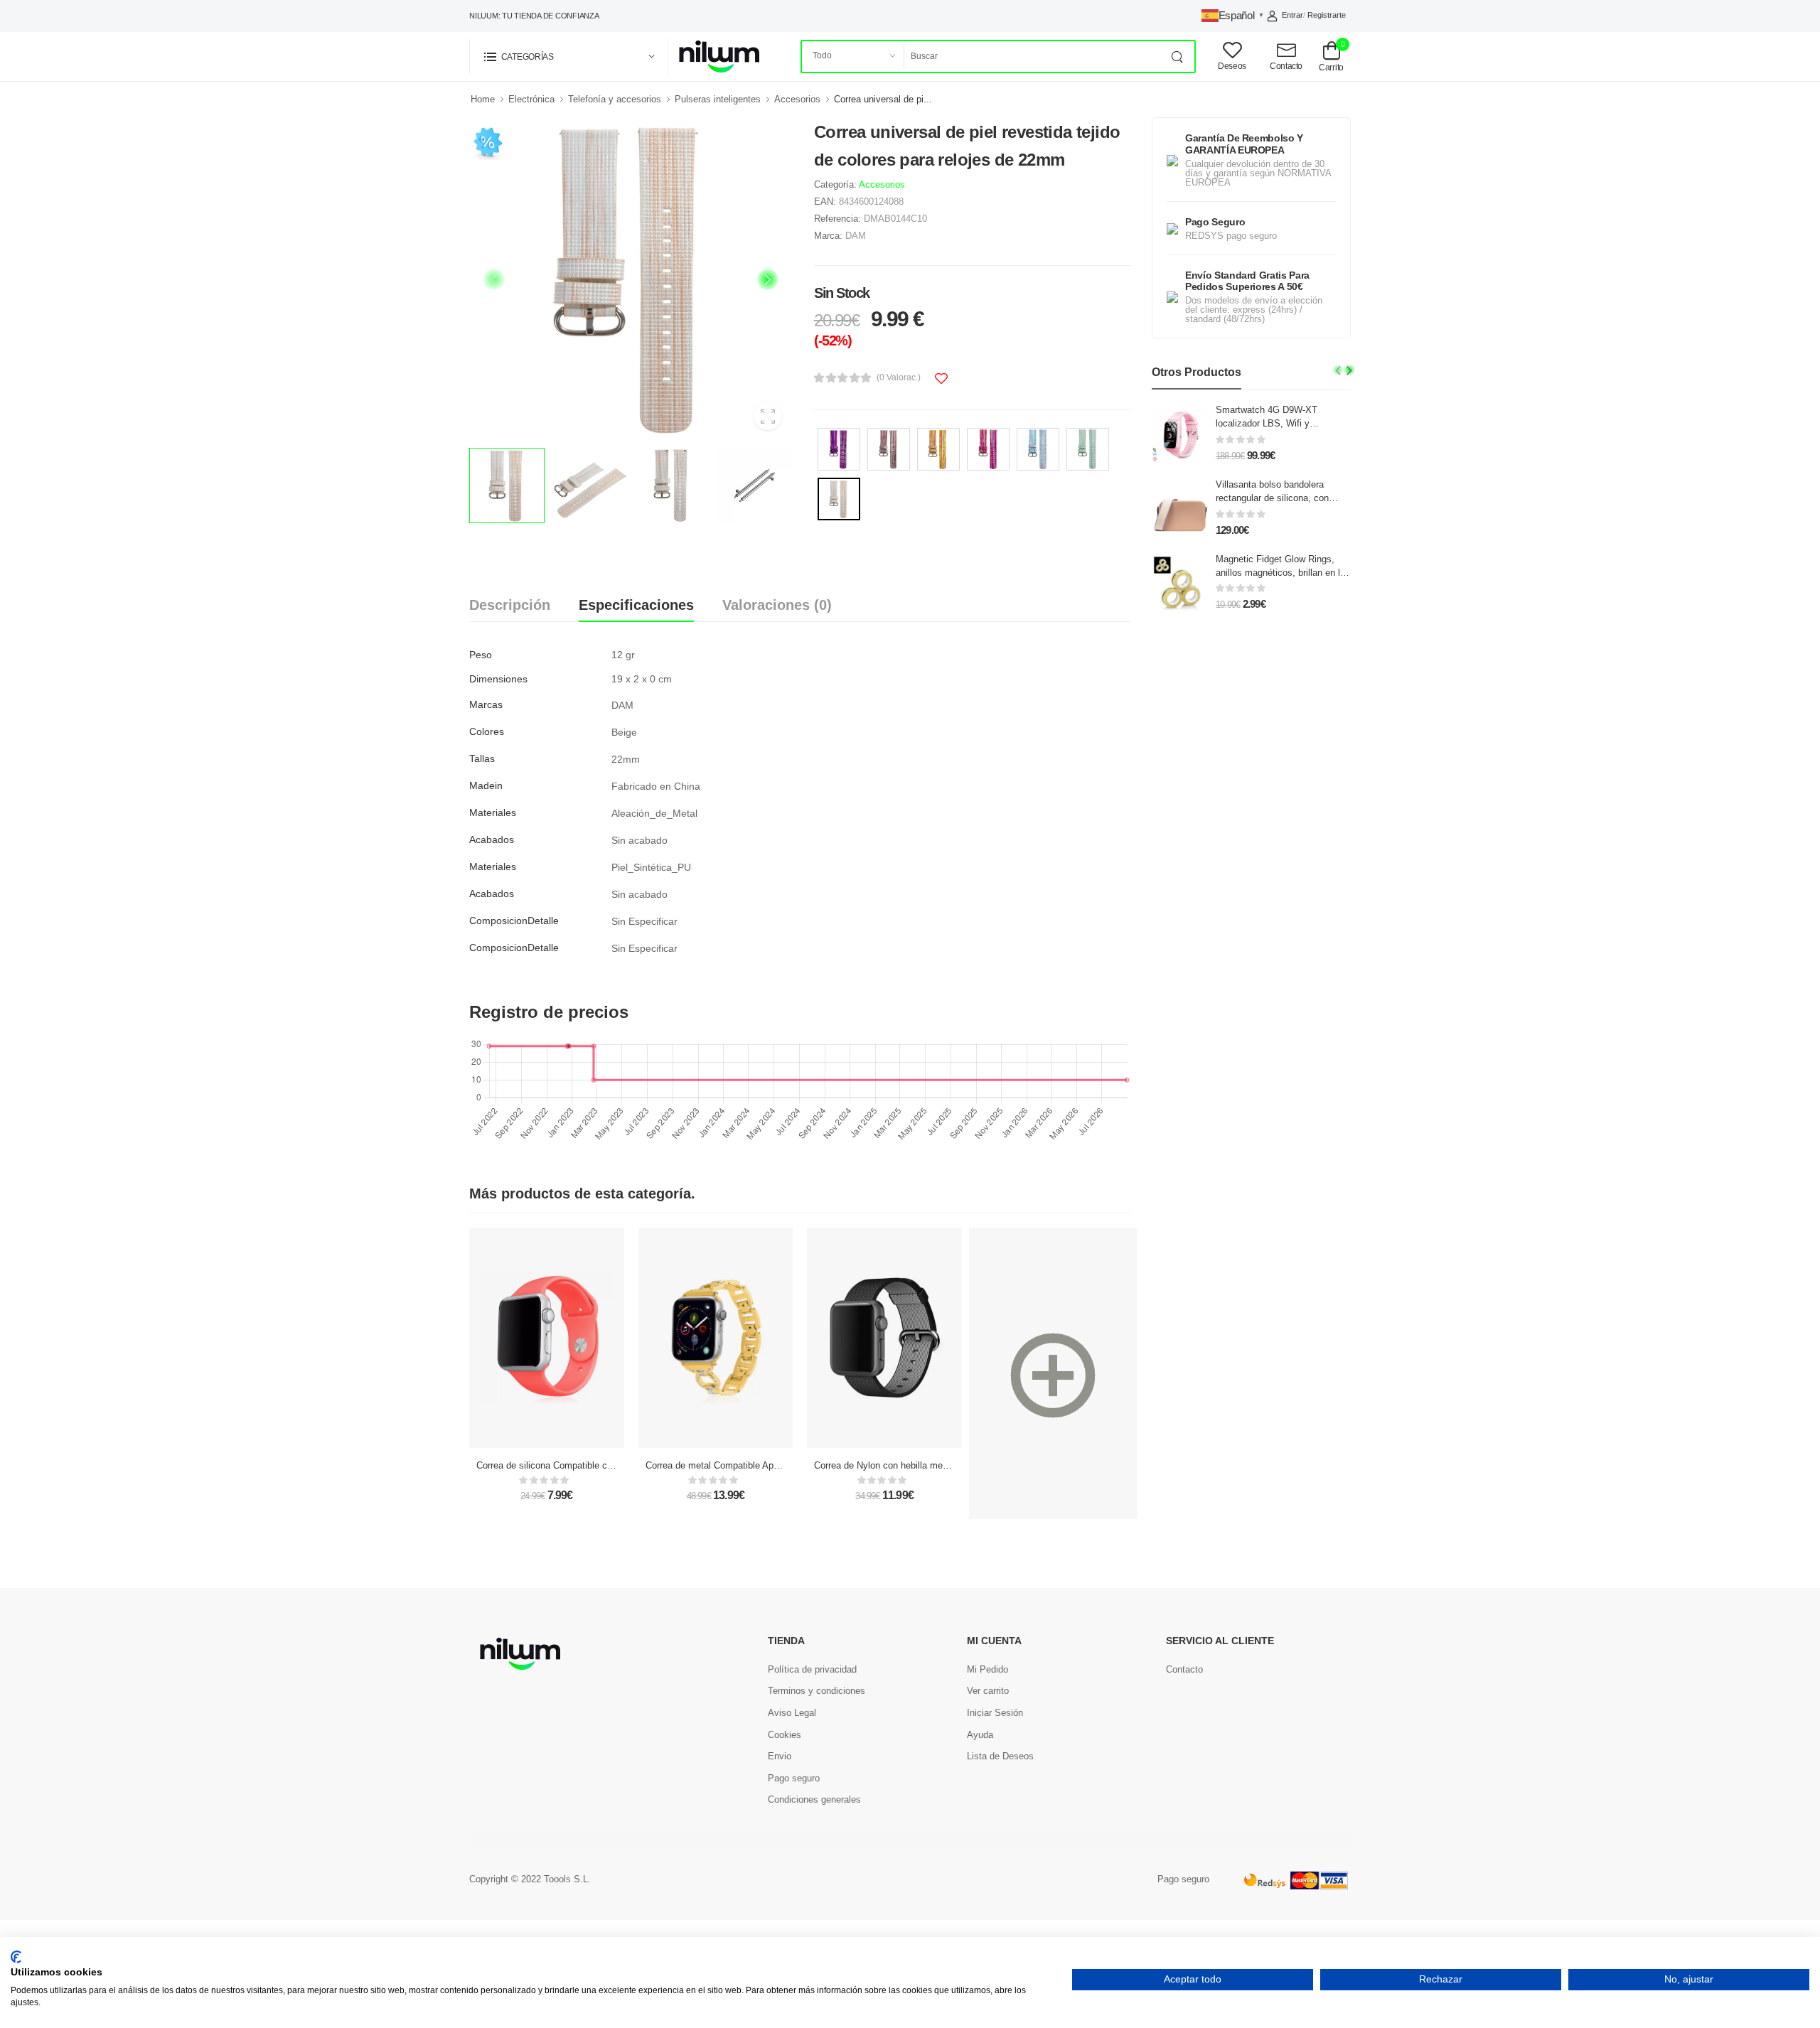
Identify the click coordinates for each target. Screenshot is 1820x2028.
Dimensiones (498, 679)
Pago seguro (794, 1778)
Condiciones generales (814, 1799)
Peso (481, 655)
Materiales (493, 812)
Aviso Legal (792, 1713)
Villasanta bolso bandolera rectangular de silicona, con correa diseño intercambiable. (1276, 498)
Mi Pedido (987, 1669)
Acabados (492, 839)
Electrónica (531, 99)
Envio (780, 1756)
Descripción (510, 605)
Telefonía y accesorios (615, 99)
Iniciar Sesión (995, 1713)
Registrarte (1327, 15)
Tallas (482, 758)
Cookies (785, 1735)
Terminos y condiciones (817, 1691)
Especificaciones (636, 605)
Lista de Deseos (1000, 1756)
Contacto (1184, 1669)
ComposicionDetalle (514, 921)
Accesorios (797, 99)
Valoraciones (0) (777, 605)
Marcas (486, 704)
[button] (569, 57)
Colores (487, 731)
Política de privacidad (812, 1669)
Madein (486, 785)
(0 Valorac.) (899, 377)
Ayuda (980, 1735)
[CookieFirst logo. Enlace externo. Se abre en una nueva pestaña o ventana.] (16, 1957)
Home (483, 99)
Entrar (1292, 15)
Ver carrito (988, 1691)
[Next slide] (768, 279)
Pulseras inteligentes (718, 99)
